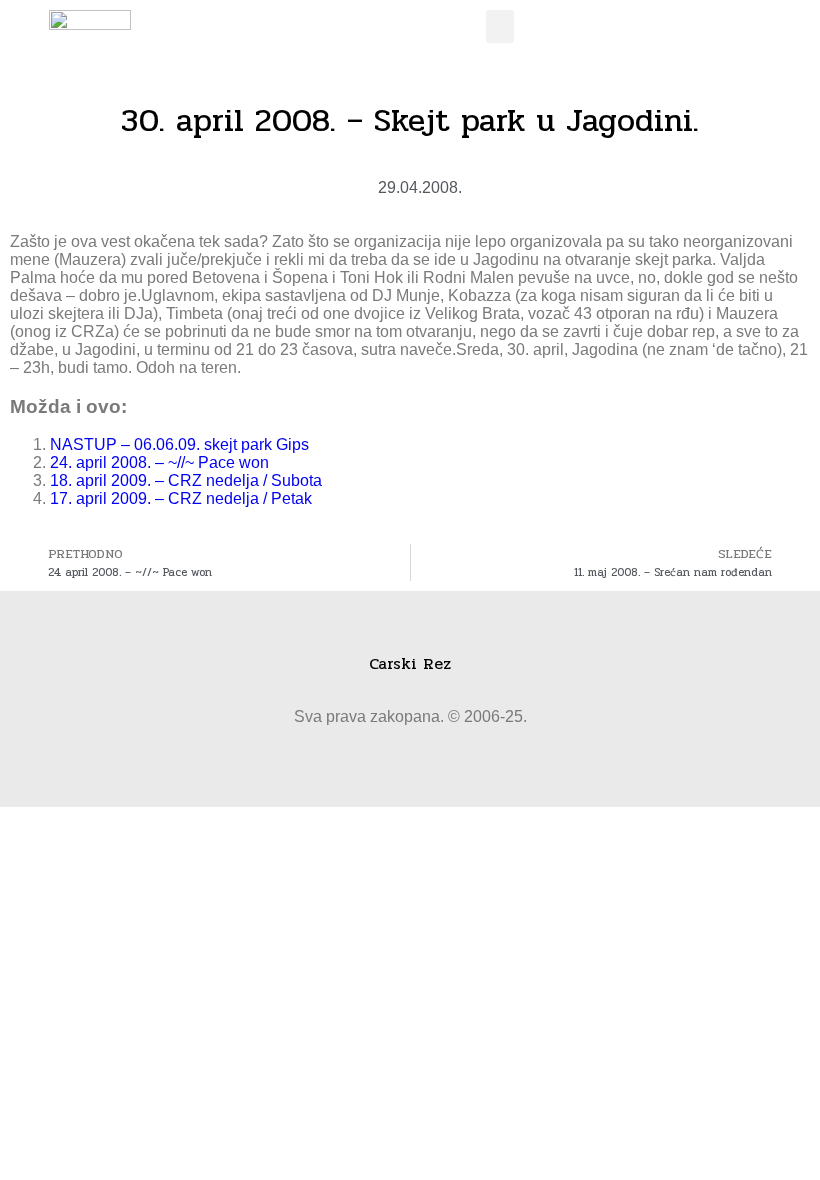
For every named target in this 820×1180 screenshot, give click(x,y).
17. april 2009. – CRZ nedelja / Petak (181, 498)
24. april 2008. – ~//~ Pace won (159, 462)
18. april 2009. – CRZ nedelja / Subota (186, 480)
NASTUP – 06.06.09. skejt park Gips (179, 444)
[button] (500, 26)
